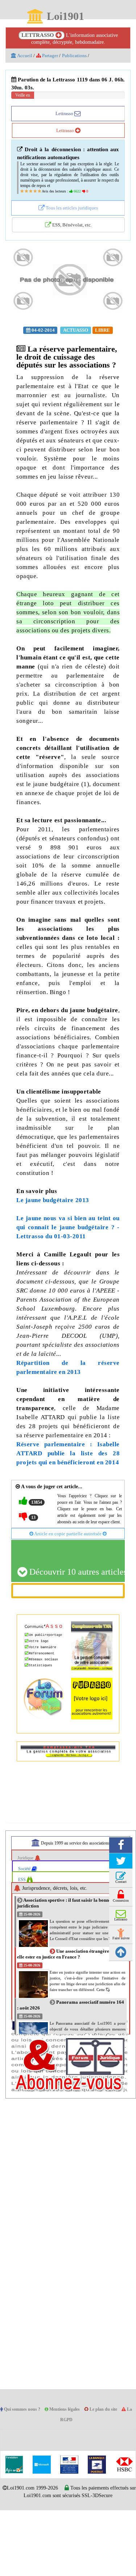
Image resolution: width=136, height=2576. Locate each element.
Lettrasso (65, 114)
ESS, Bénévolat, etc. (72, 231)
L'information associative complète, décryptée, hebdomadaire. (70, 39)
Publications (79, 56)
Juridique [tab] (27, 1924)
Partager (52, 56)
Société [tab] (26, 1934)
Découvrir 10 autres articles (76, 1638)
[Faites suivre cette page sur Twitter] (121, 1927)
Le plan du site (112, 2475)
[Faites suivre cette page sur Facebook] (121, 1911)
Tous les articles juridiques (71, 214)
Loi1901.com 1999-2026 (43, 2554)
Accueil (25, 56)
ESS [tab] (23, 1945)
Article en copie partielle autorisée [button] (68, 1599)
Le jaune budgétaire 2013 (53, 1250)
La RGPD (68, 2486)
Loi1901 (65, 17)
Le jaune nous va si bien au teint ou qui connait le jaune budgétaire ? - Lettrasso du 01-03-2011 (68, 1278)
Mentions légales (71, 2475)
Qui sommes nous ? (25, 2475)
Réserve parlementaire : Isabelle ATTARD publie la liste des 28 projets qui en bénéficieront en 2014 (68, 1513)
